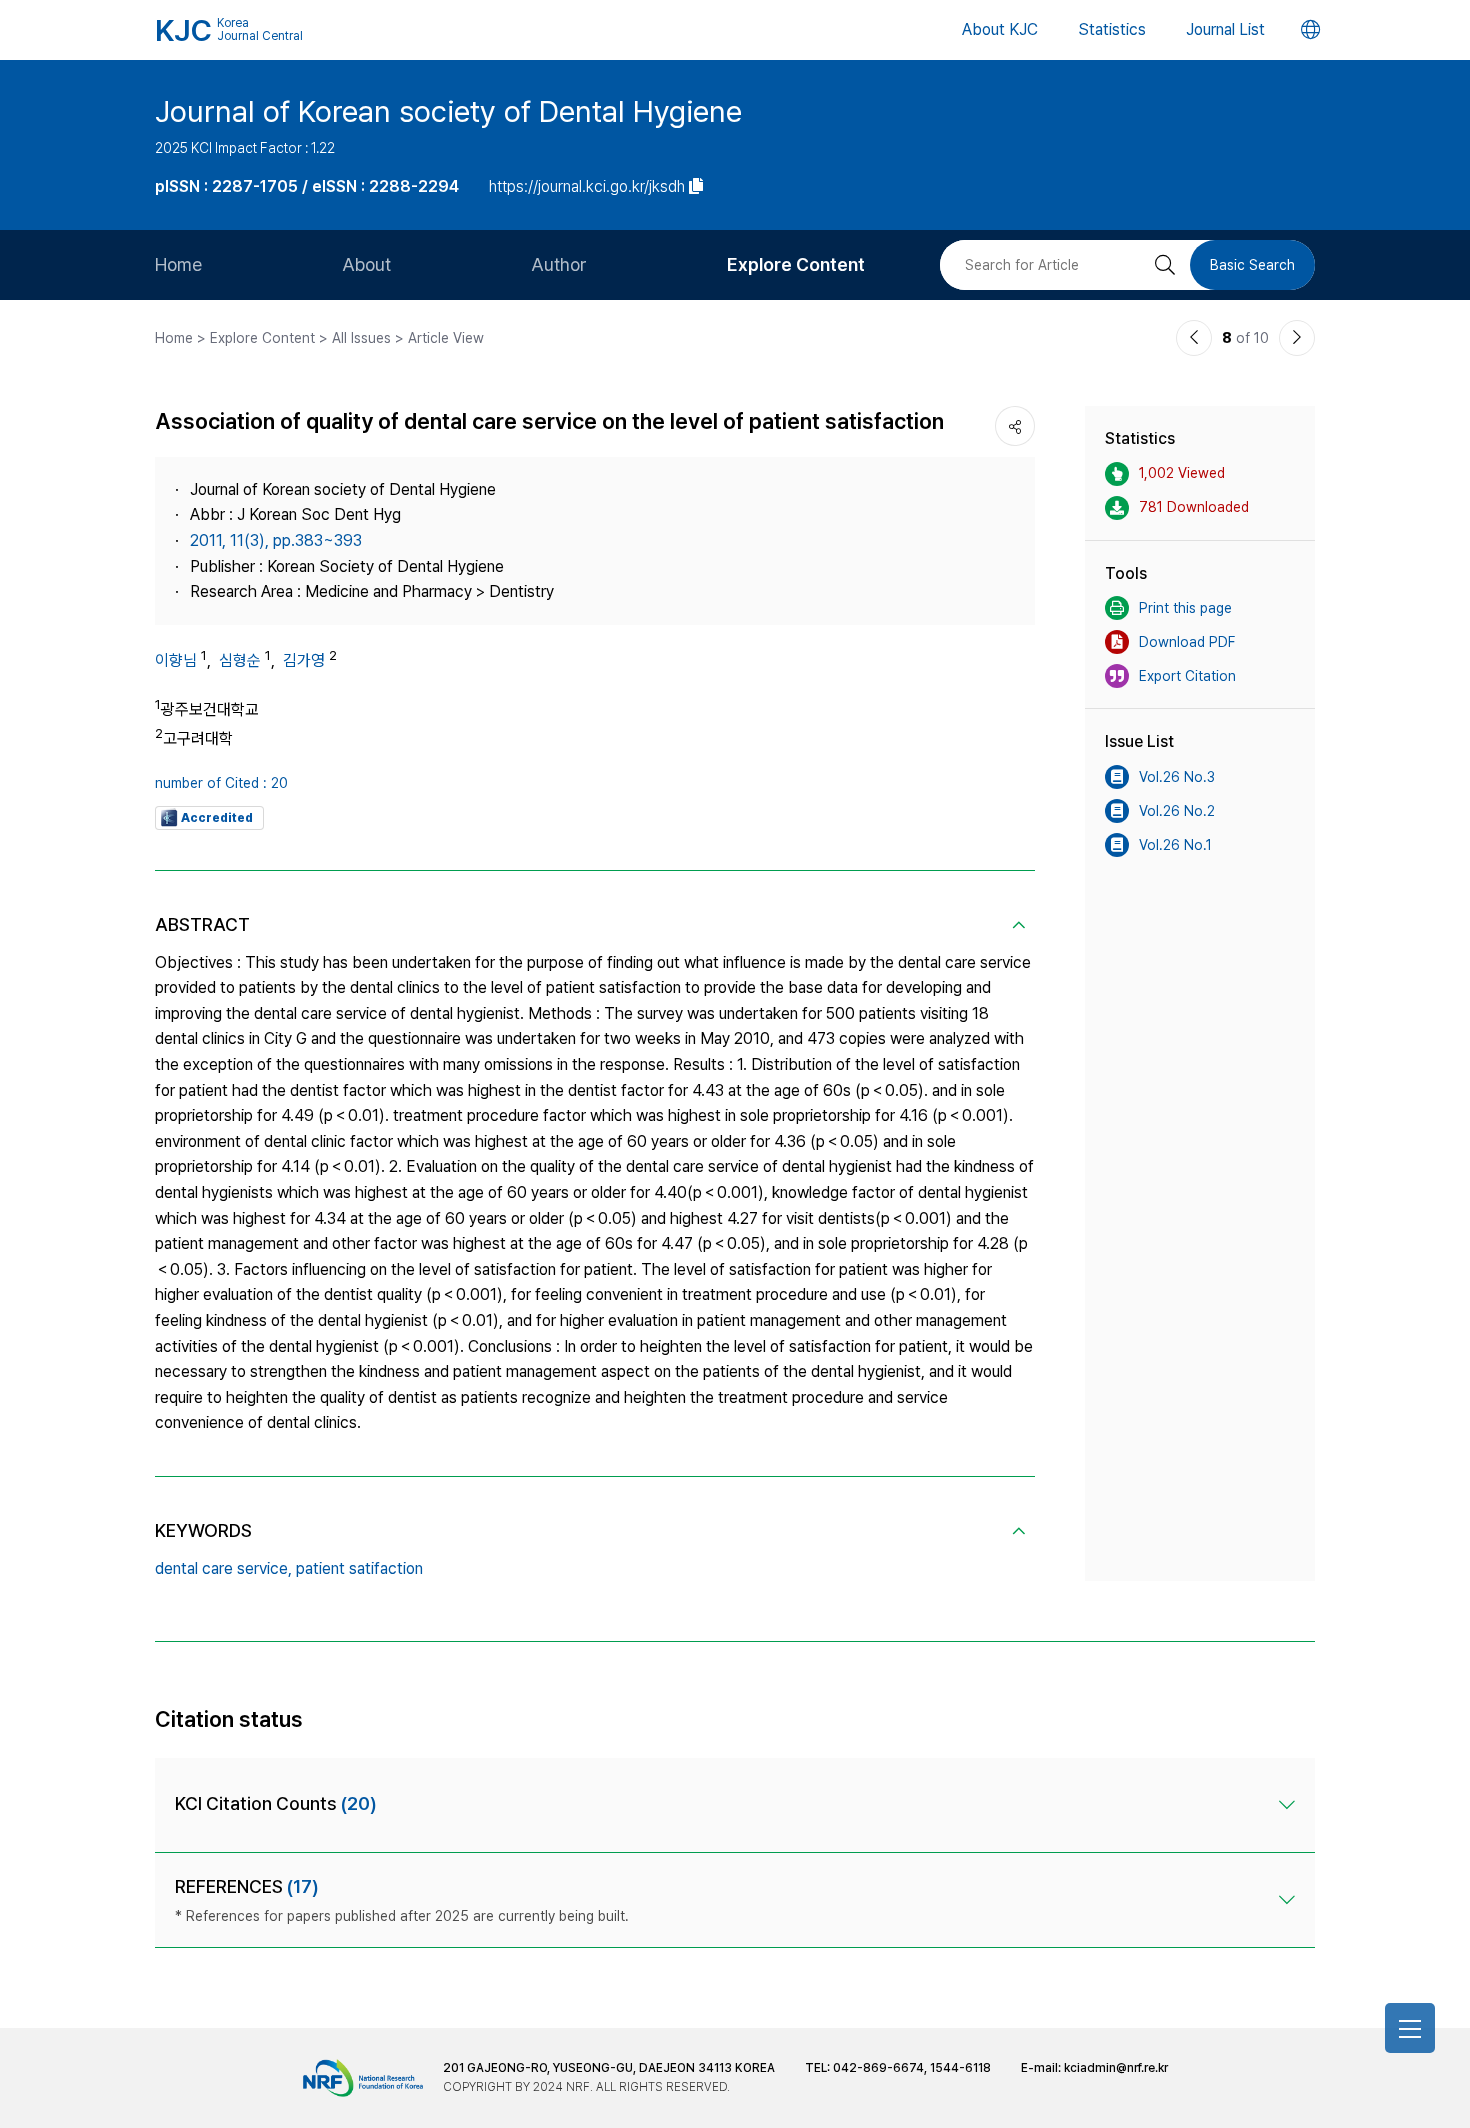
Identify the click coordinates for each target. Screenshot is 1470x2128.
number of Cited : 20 (221, 783)
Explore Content (796, 264)
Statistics (1112, 29)
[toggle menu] (1410, 2028)
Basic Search (1252, 265)
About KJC (1000, 29)
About (366, 264)
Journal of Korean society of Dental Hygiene (448, 111)
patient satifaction (359, 1568)
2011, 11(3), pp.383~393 (276, 540)
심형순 (240, 660)
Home (178, 264)
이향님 (176, 660)
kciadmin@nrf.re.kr (1116, 2068)
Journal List (1225, 29)
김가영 (304, 660)
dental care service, (223, 1568)
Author (559, 264)
